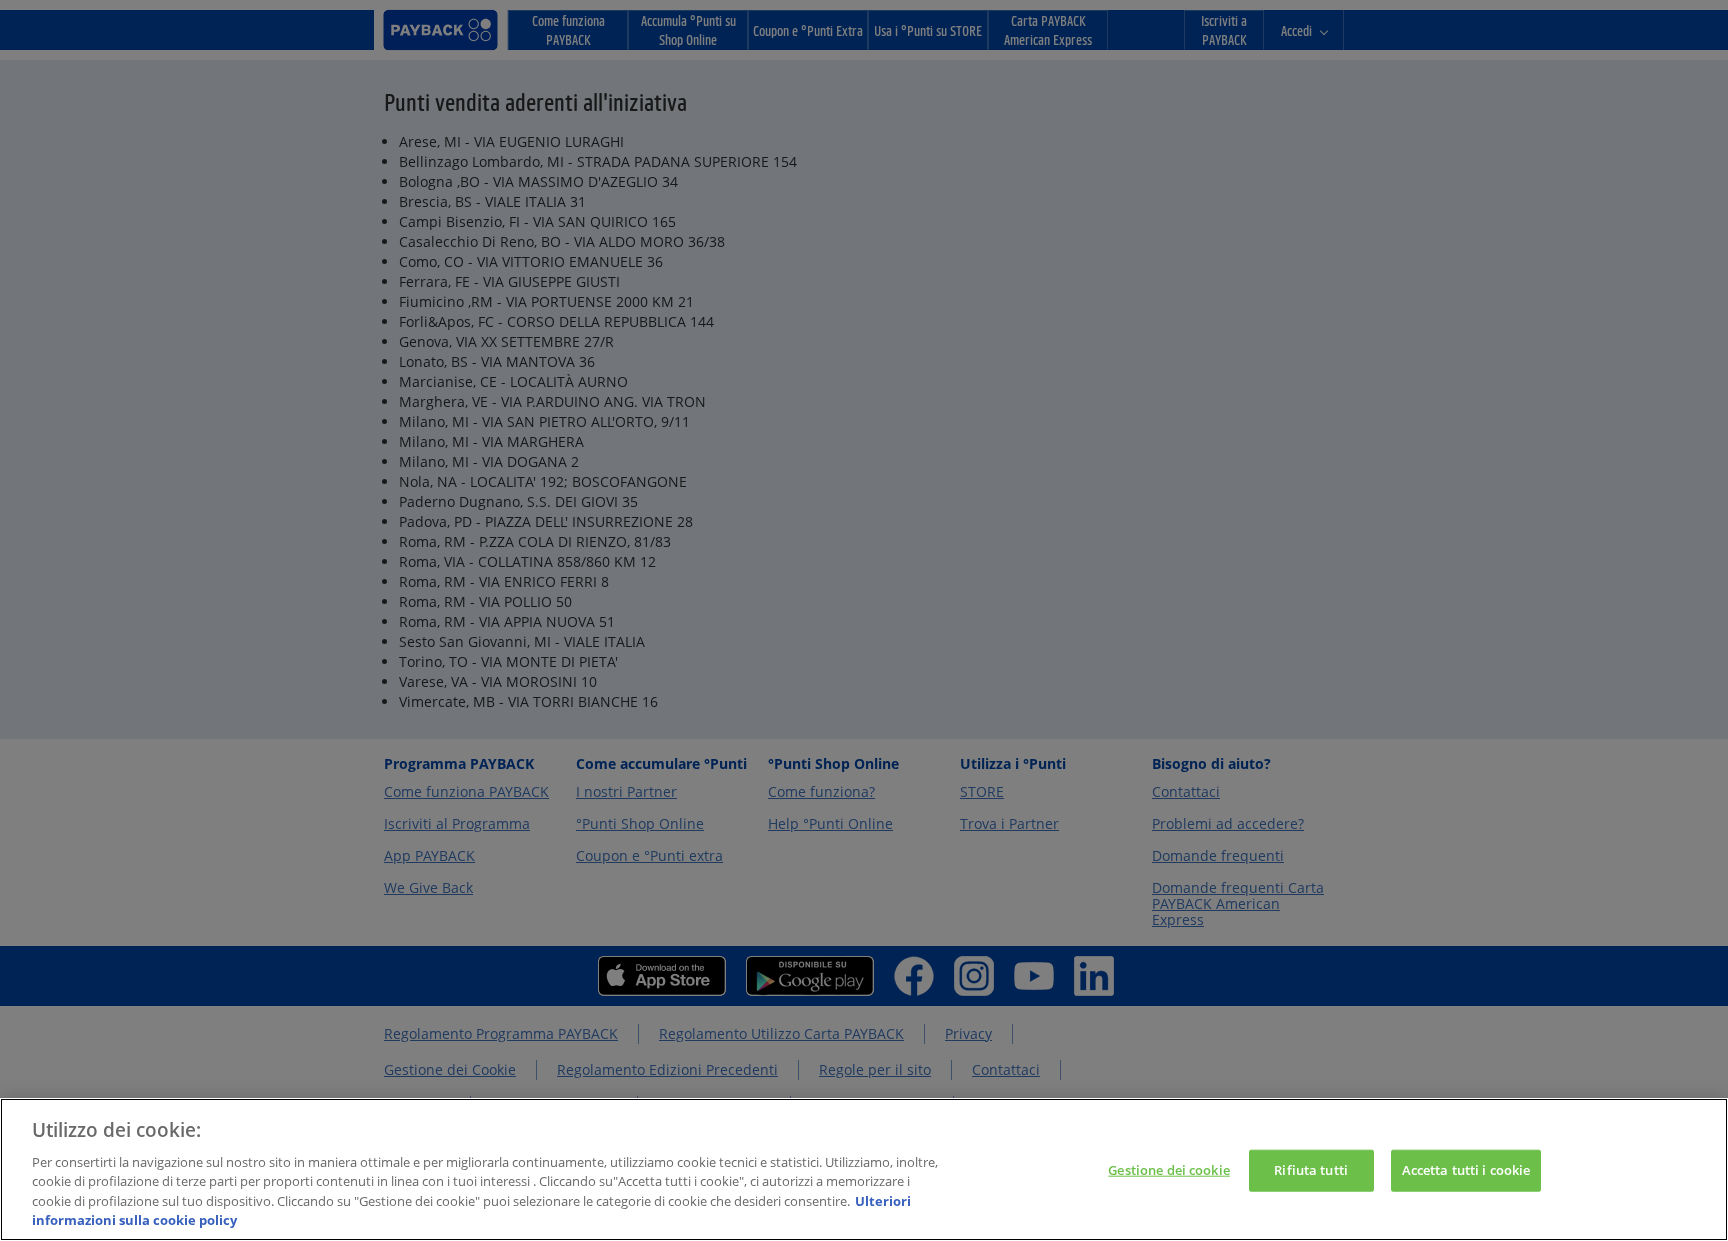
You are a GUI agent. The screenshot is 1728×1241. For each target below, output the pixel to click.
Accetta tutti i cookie (1466, 1170)
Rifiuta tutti (1311, 1170)
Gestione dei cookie (1168, 1170)
